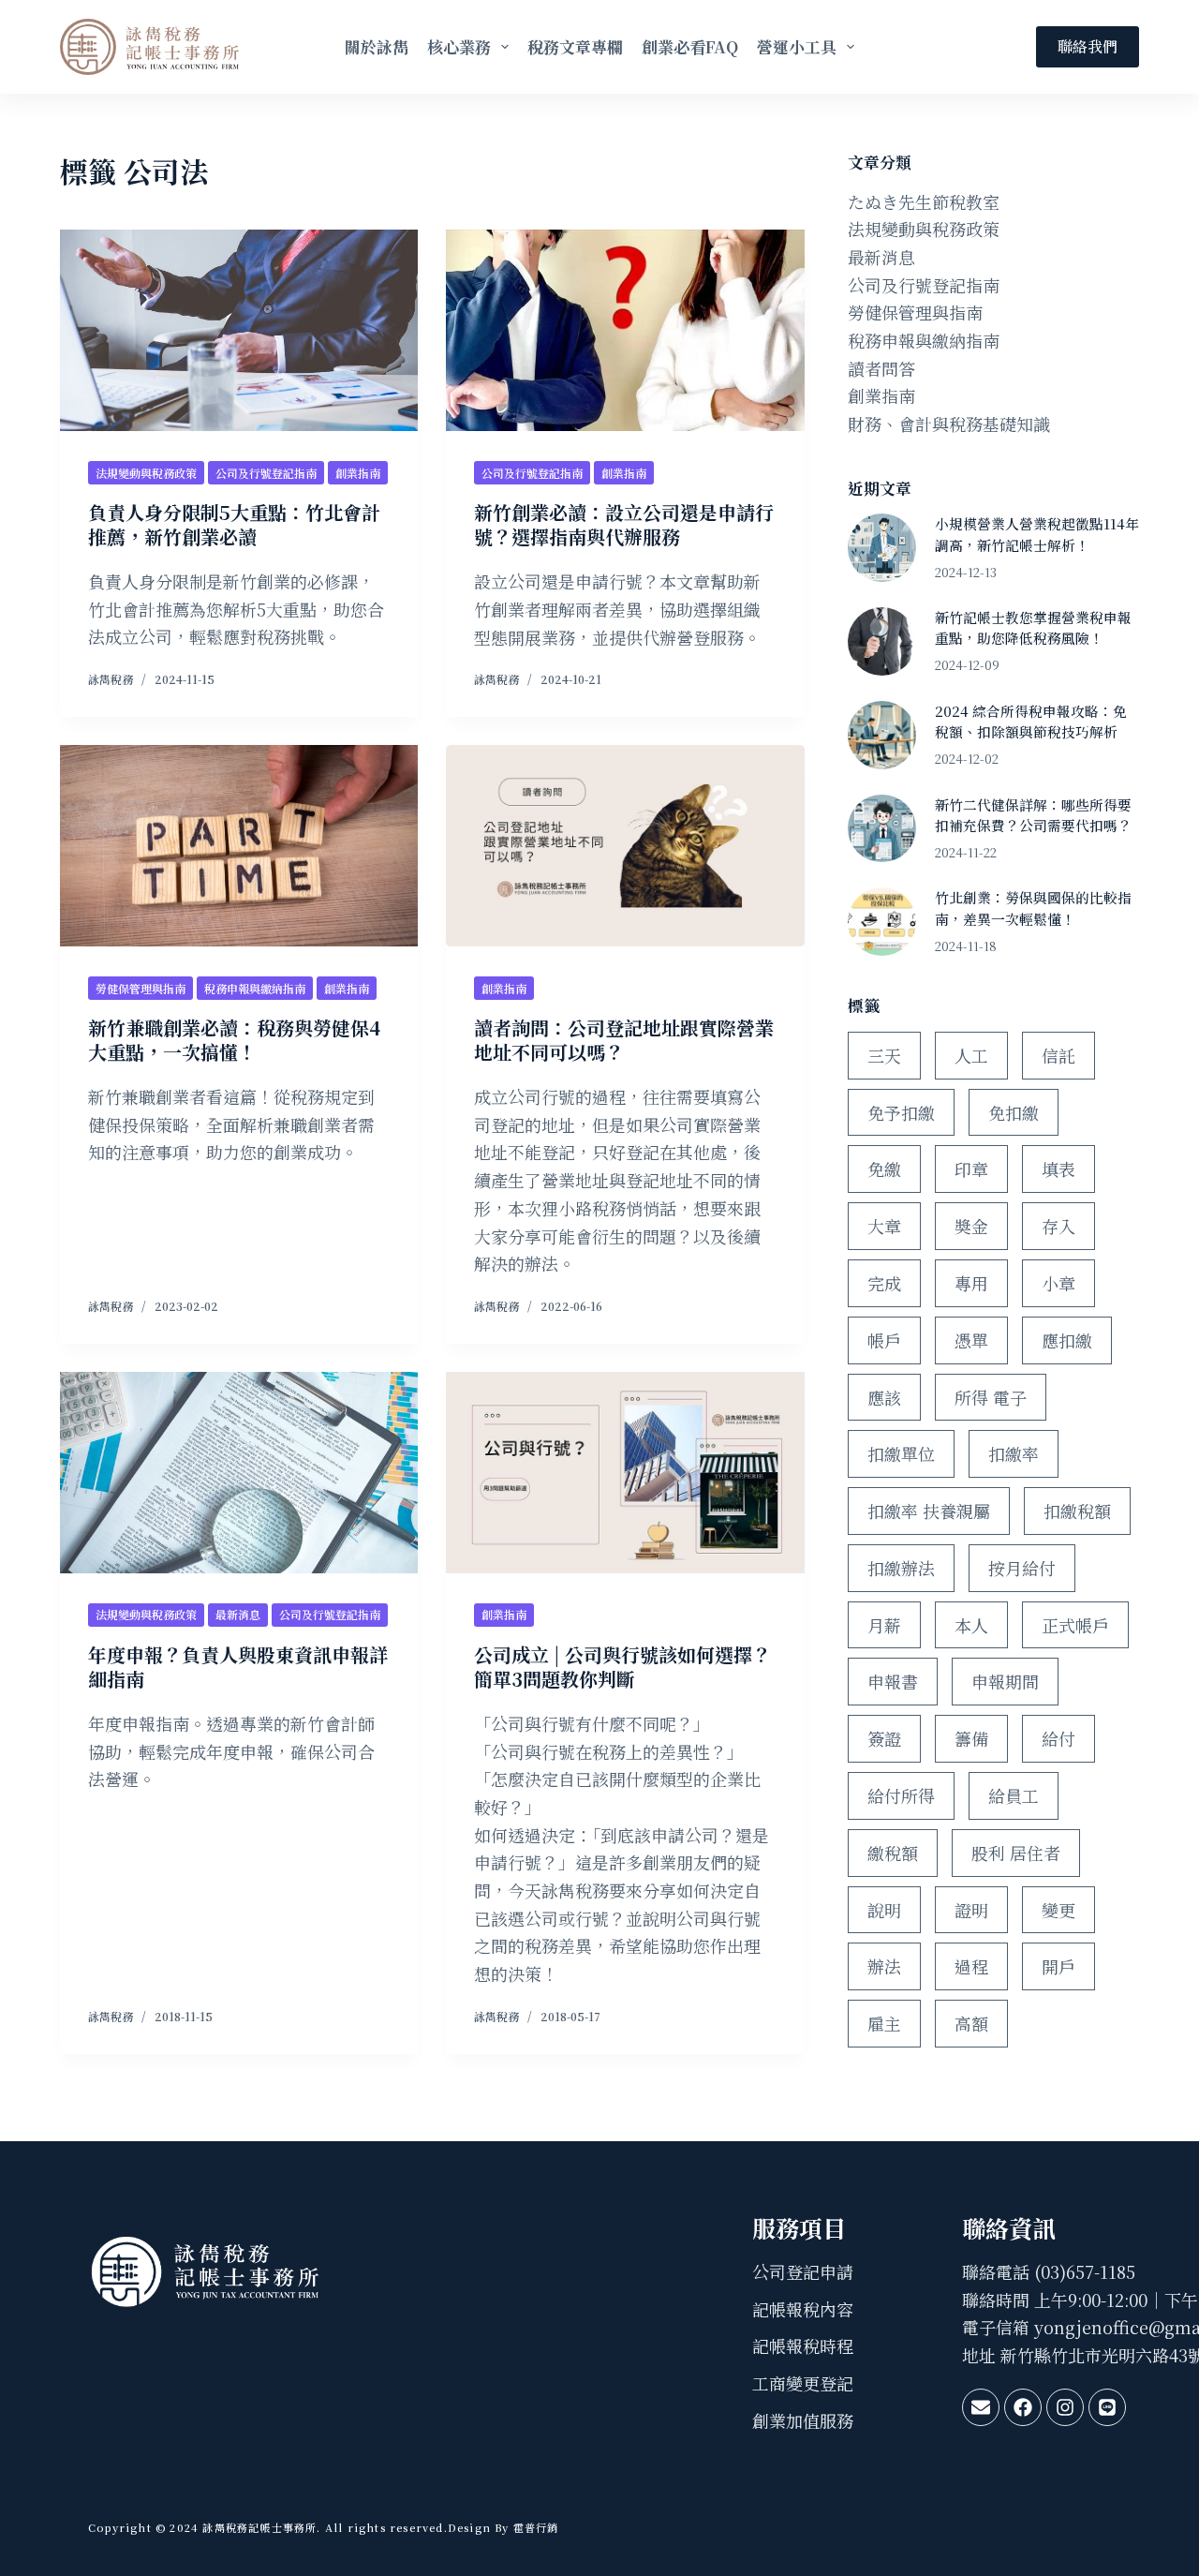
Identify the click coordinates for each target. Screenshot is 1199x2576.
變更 (1058, 1910)
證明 (971, 1910)
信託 (1058, 1055)
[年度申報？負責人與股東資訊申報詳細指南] (239, 1473)
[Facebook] (1023, 2407)
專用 (971, 1283)
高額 (971, 2023)
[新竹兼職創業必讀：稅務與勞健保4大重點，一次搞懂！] (239, 846)
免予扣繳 (901, 1112)
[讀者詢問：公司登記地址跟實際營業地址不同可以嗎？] (625, 846)
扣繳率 (1014, 1453)
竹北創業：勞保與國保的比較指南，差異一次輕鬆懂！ (1033, 908)
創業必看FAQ (690, 46)
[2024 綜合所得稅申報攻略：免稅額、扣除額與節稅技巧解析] (882, 735)
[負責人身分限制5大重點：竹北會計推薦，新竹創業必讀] (239, 330)
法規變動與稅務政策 (146, 473)
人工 (971, 1055)
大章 (884, 1226)
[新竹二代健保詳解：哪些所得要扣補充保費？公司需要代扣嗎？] (882, 829)
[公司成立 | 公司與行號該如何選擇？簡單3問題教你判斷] (625, 1473)
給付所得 (901, 1795)
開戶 (1058, 1966)
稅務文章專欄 (575, 46)
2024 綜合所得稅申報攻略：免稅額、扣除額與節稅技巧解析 (1031, 721)
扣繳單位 (901, 1453)
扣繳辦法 (901, 1568)
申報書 (893, 1681)
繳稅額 (893, 1853)
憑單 (971, 1340)
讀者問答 (881, 368)
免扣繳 (1014, 1112)
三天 (884, 1055)
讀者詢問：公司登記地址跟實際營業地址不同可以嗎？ (624, 1040)
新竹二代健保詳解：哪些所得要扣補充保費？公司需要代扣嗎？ (1033, 815)
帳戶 (884, 1340)
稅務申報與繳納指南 (255, 988)
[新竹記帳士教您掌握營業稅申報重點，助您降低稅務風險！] (882, 641)
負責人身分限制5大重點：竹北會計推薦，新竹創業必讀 (234, 524)
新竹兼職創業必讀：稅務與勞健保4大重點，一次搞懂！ (234, 1040)
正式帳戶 (1075, 1625)
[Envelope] (981, 2407)
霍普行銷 (534, 2527)
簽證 (884, 1738)
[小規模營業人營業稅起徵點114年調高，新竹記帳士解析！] (882, 548)
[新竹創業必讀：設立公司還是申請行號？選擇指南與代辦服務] (625, 330)
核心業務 (459, 46)
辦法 (884, 1966)
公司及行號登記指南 (266, 473)
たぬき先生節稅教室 (924, 201)
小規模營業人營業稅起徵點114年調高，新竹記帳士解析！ (1037, 534)
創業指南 (358, 473)
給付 (1058, 1738)
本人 (971, 1625)
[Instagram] (1065, 2407)
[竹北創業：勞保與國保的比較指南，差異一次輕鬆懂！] (882, 922)
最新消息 (238, 1614)
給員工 (1014, 1795)
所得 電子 (991, 1397)
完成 (884, 1283)
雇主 (884, 2023)
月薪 (884, 1625)
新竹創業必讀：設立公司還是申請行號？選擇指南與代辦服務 (624, 524)
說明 (884, 1910)
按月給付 (1022, 1568)
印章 (971, 1169)
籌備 (971, 1738)
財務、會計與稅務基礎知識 (949, 424)
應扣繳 (1067, 1340)
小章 (1058, 1283)
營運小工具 (797, 46)
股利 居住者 (1016, 1853)
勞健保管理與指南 (141, 988)
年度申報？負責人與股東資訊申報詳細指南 (238, 1667)
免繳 (884, 1169)
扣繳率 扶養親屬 (929, 1511)
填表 (1058, 1169)
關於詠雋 (377, 46)
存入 (1058, 1226)
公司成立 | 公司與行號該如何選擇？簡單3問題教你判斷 (622, 1667)
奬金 (971, 1226)
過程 (971, 1966)
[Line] (1107, 2407)
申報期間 (1005, 1681)
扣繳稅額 (1077, 1511)
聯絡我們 (1088, 46)
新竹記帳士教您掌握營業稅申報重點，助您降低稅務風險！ (1033, 627)
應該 (884, 1397)
